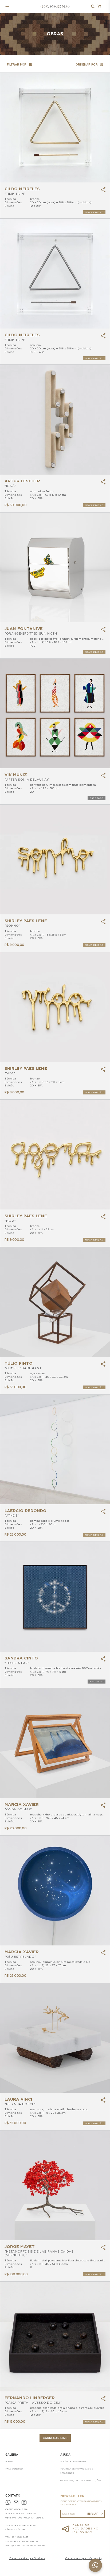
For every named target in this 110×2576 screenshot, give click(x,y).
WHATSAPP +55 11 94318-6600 (21, 2541)
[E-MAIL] (16, 2503)
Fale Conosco (14, 2469)
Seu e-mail (69, 2514)
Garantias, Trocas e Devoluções (81, 2480)
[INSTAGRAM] (24, 2503)
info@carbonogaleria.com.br (25, 2546)
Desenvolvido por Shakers (27, 2558)
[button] (7, 7)
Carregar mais (55, 2438)
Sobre (9, 2461)
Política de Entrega (73, 2461)
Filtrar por (17, 64)
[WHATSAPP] (8, 2503)
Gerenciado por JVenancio (83, 2558)
